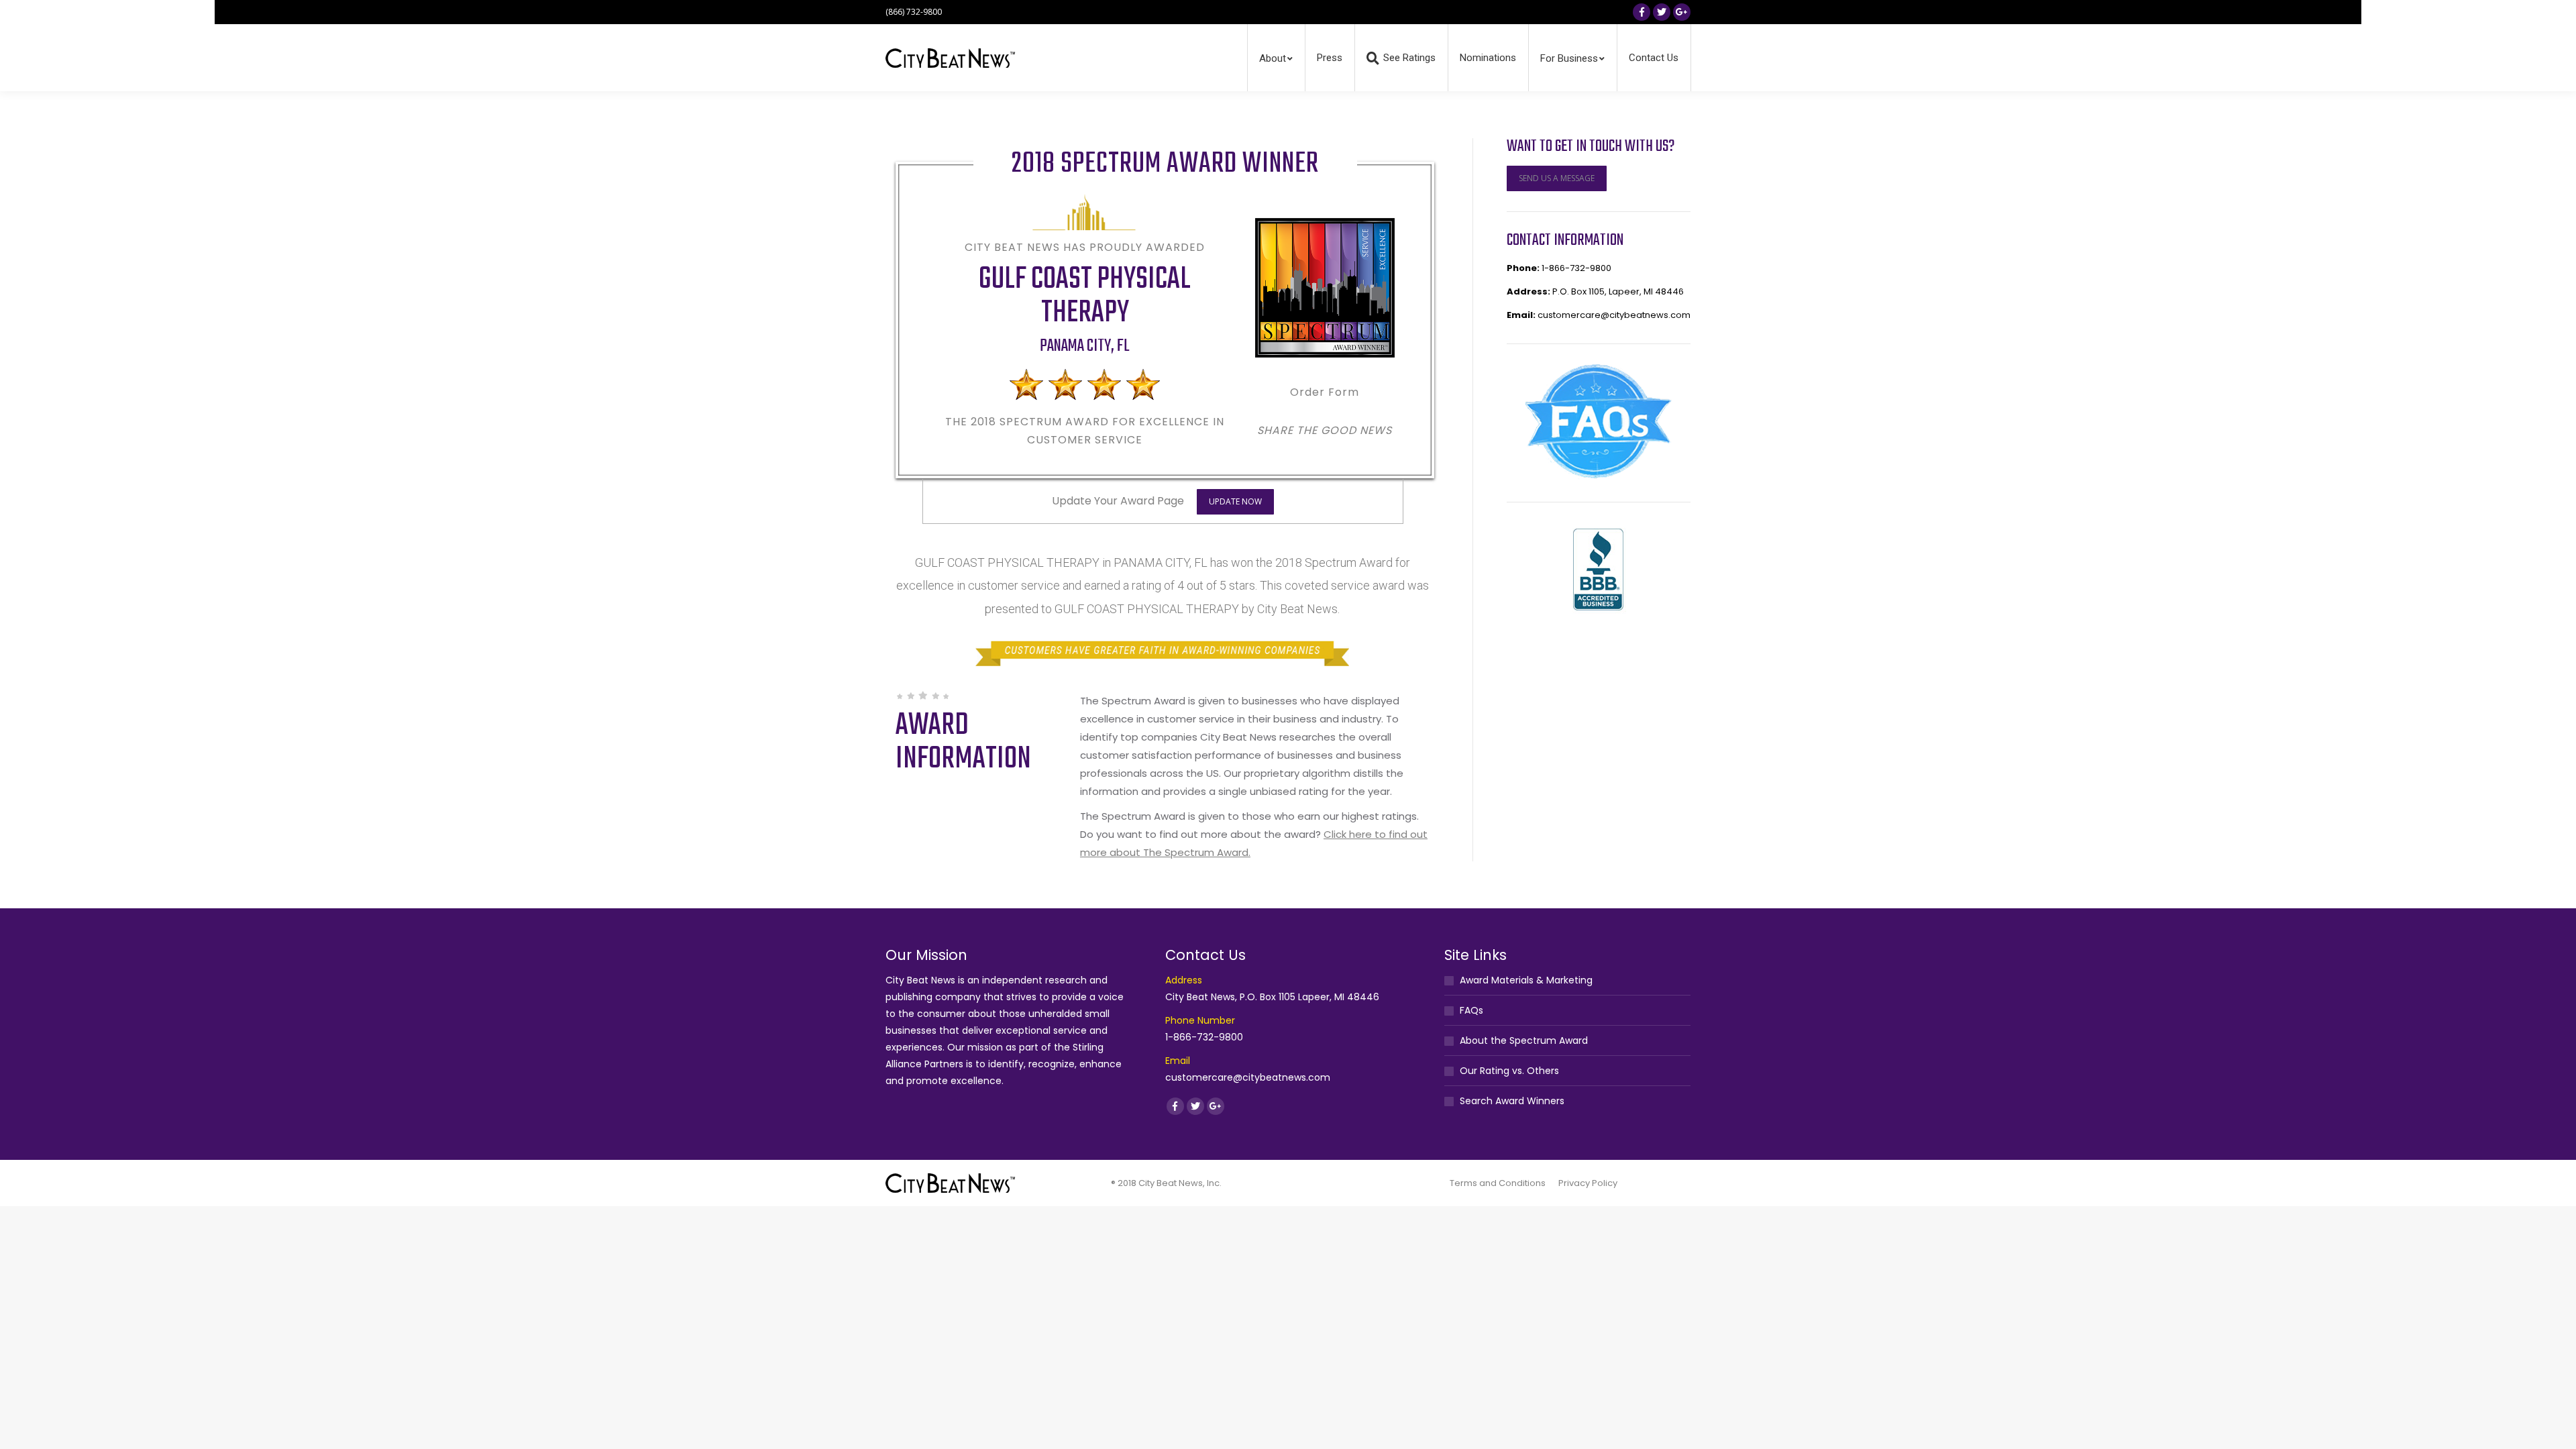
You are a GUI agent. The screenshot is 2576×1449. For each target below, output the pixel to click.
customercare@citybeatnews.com (1614, 315)
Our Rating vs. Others (1509, 1071)
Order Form (1325, 392)
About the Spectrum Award (1524, 1040)
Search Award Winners (1512, 1101)
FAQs (1471, 1010)
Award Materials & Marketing (1526, 980)
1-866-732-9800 (1576, 268)
